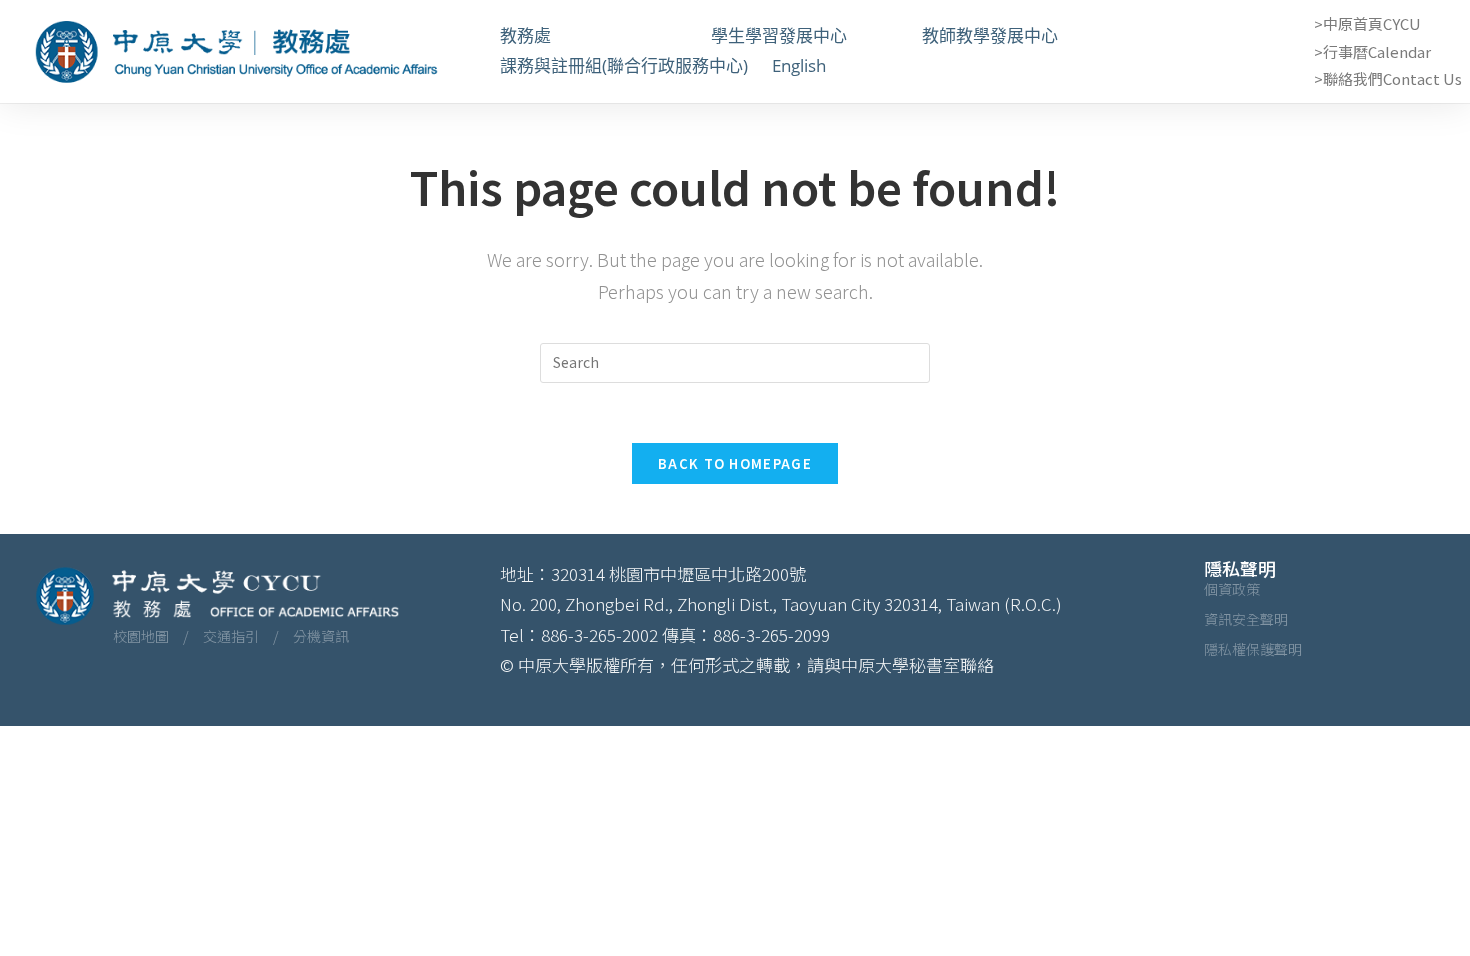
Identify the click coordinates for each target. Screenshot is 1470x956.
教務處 (593, 35)
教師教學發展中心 (1015, 35)
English (799, 65)
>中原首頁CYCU (1367, 23)
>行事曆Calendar (1372, 51)
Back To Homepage (735, 463)
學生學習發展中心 (804, 35)
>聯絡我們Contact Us (1388, 78)
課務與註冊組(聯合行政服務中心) (624, 65)
